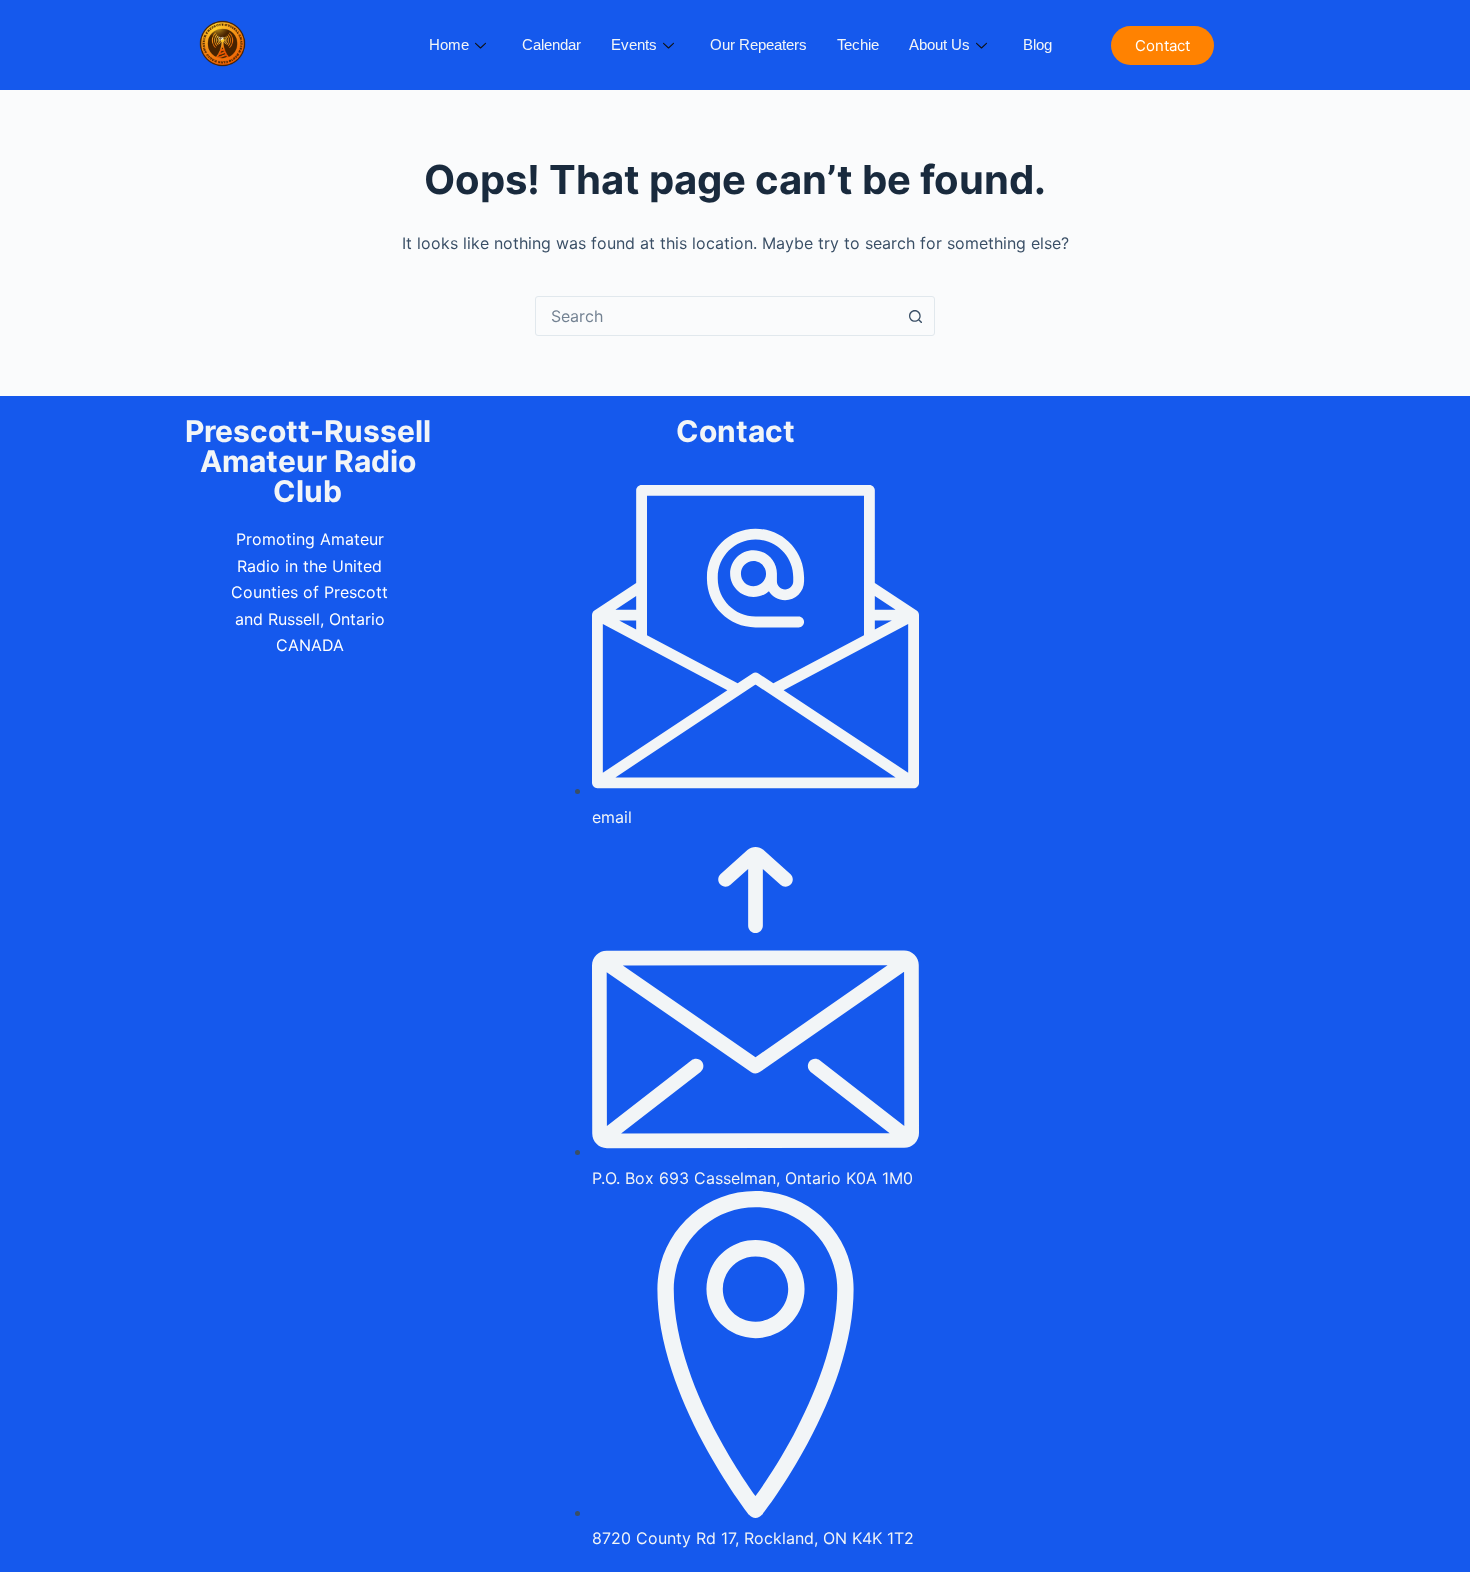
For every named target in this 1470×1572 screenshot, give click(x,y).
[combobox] (716, 316)
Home (449, 44)
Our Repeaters (758, 44)
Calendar (551, 44)
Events (634, 44)
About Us (939, 44)
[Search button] (915, 316)
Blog (1037, 44)
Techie (858, 44)
